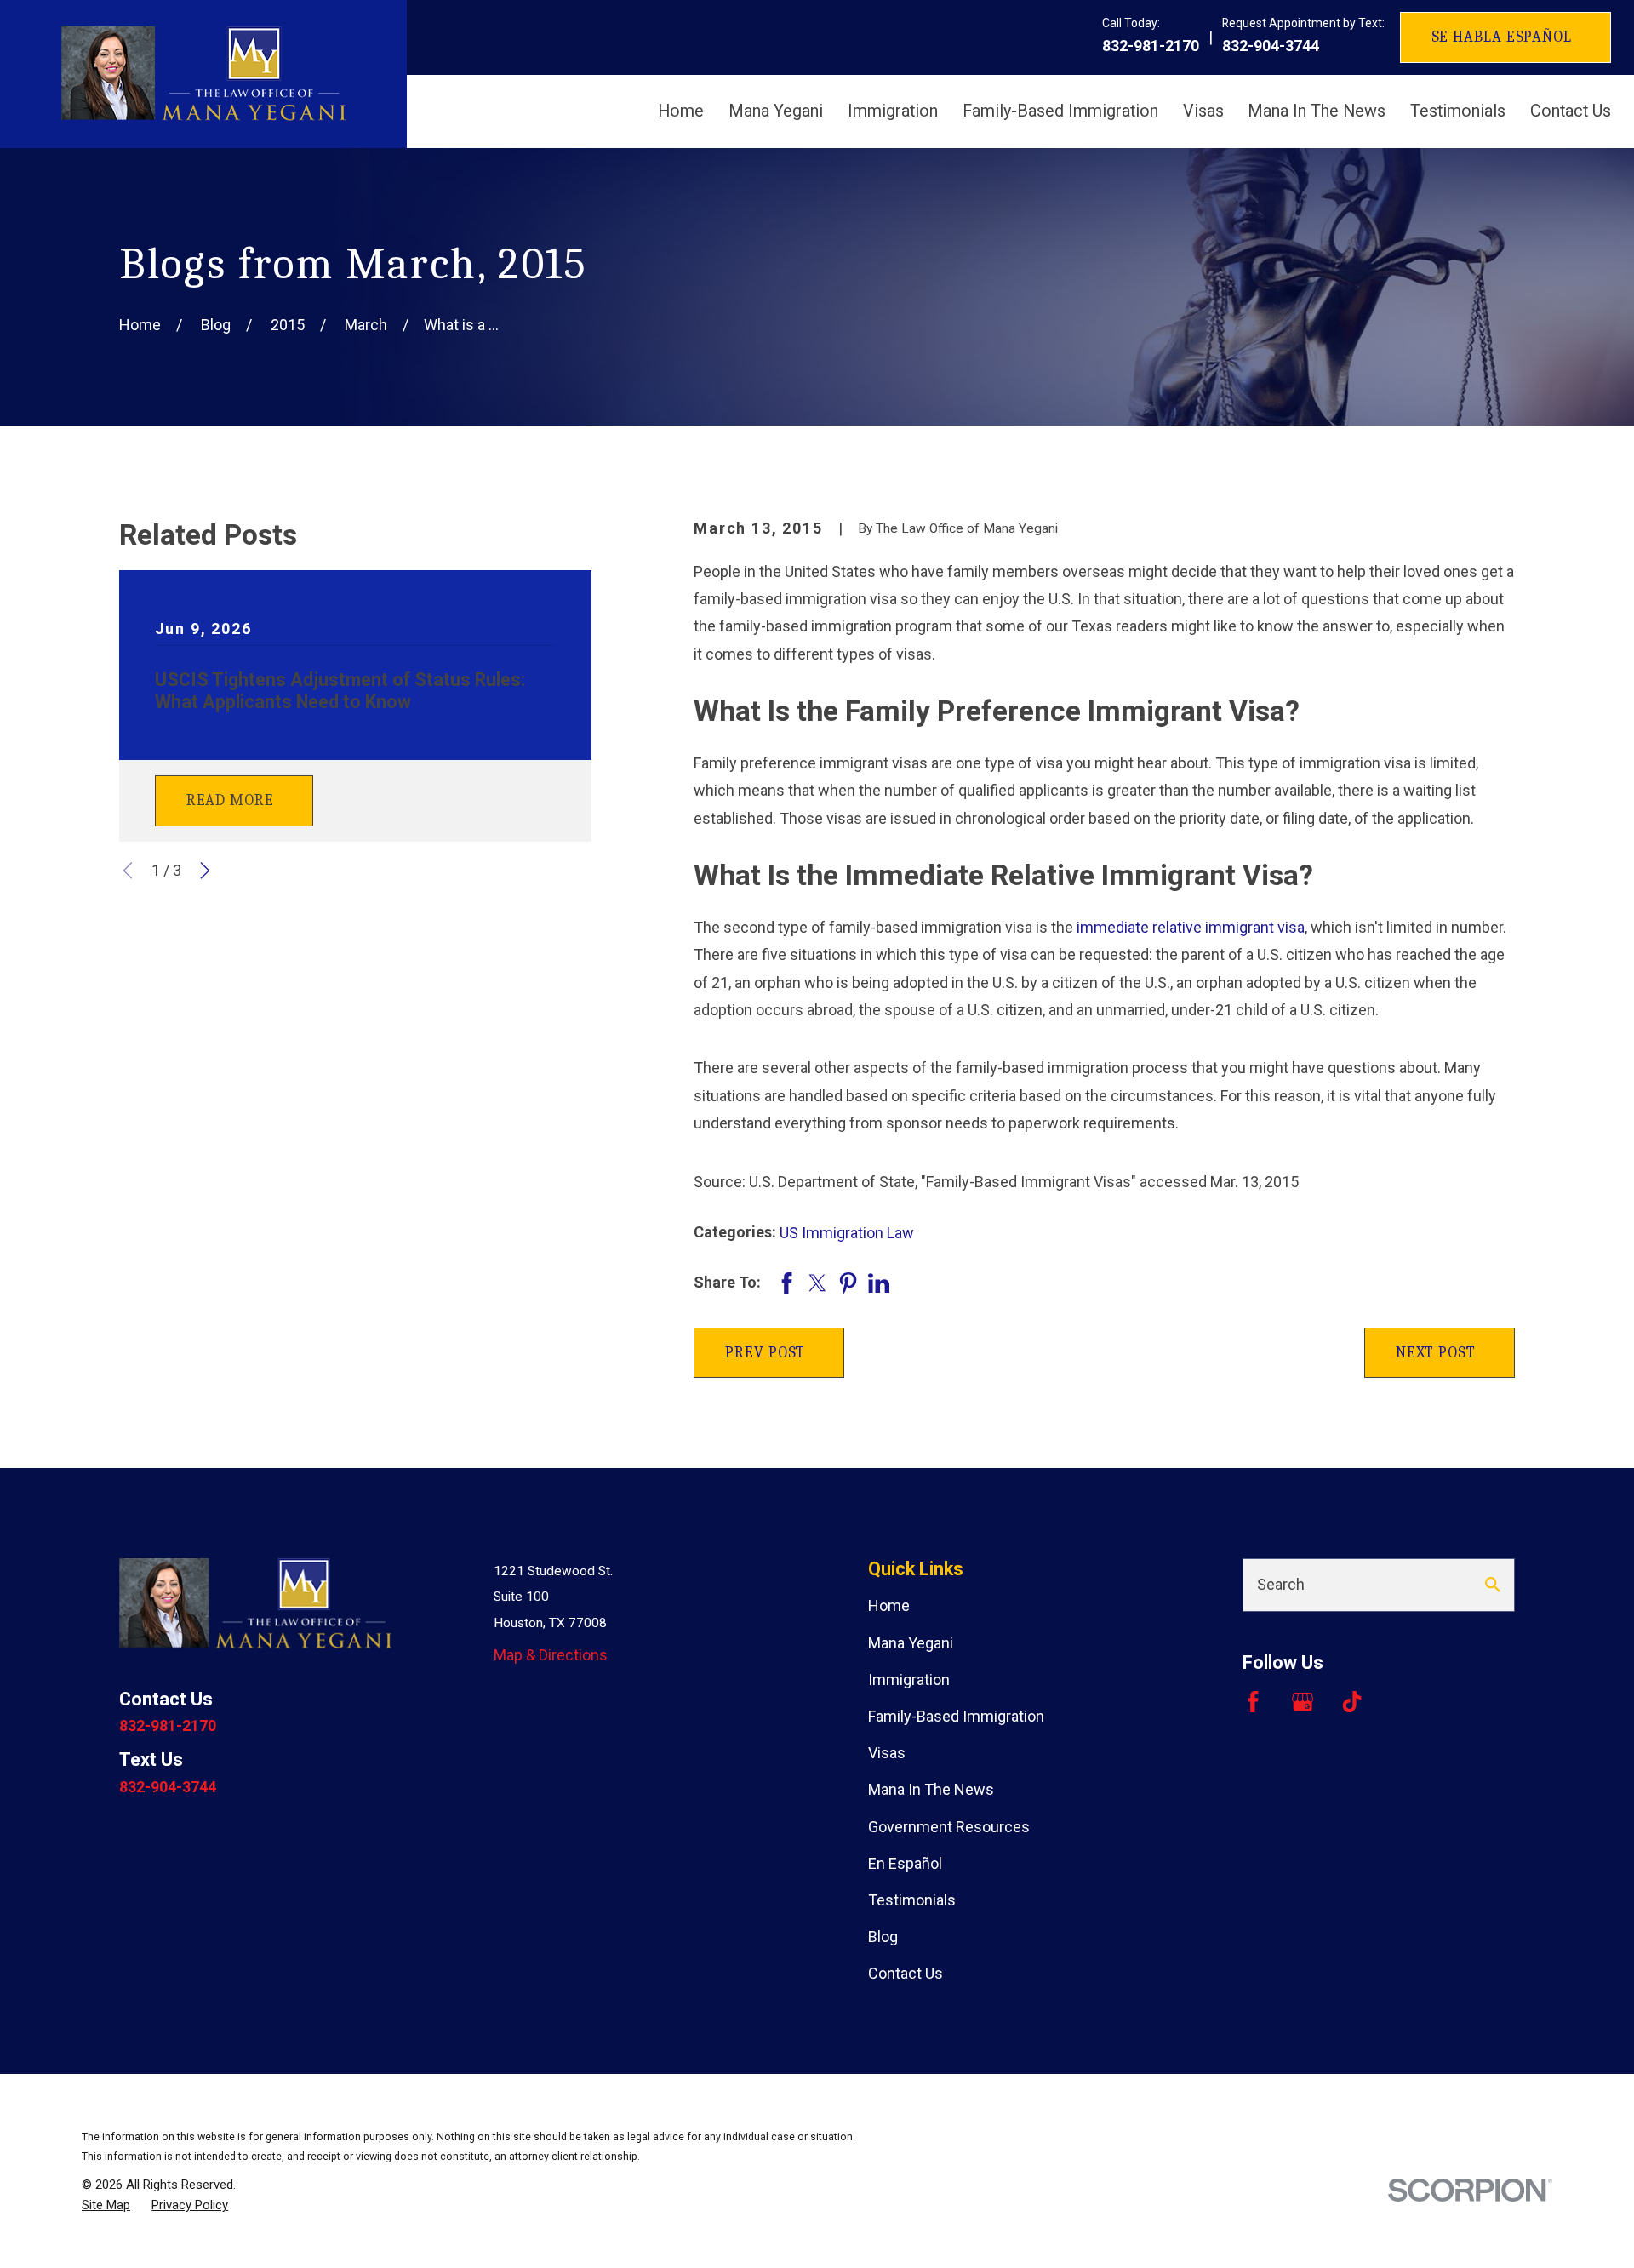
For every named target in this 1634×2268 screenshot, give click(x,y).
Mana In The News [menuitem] (1317, 111)
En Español (905, 1863)
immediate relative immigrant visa (1191, 927)
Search (1281, 1584)
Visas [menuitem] (1203, 111)
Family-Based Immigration (956, 1716)
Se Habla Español (1502, 37)
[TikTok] (1352, 1702)
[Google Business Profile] (1303, 1702)
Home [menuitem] (681, 111)
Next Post (1436, 1353)
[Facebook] (1253, 1702)
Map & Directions (551, 1655)
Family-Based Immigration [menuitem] (1060, 111)
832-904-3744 (1271, 46)
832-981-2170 (1151, 46)
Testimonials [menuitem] (1458, 111)
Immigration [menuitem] (893, 111)
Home (889, 1605)
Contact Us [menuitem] (1571, 111)
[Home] (203, 74)
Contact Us (906, 1973)
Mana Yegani (911, 1643)
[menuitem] (106, 2205)
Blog (883, 1937)
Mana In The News (931, 1789)
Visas (887, 1753)
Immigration (909, 1680)
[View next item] (205, 871)
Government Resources (949, 1827)
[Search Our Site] (1493, 1585)
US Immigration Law (847, 1233)
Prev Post (765, 1353)
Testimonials (912, 1900)
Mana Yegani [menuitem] (776, 111)
